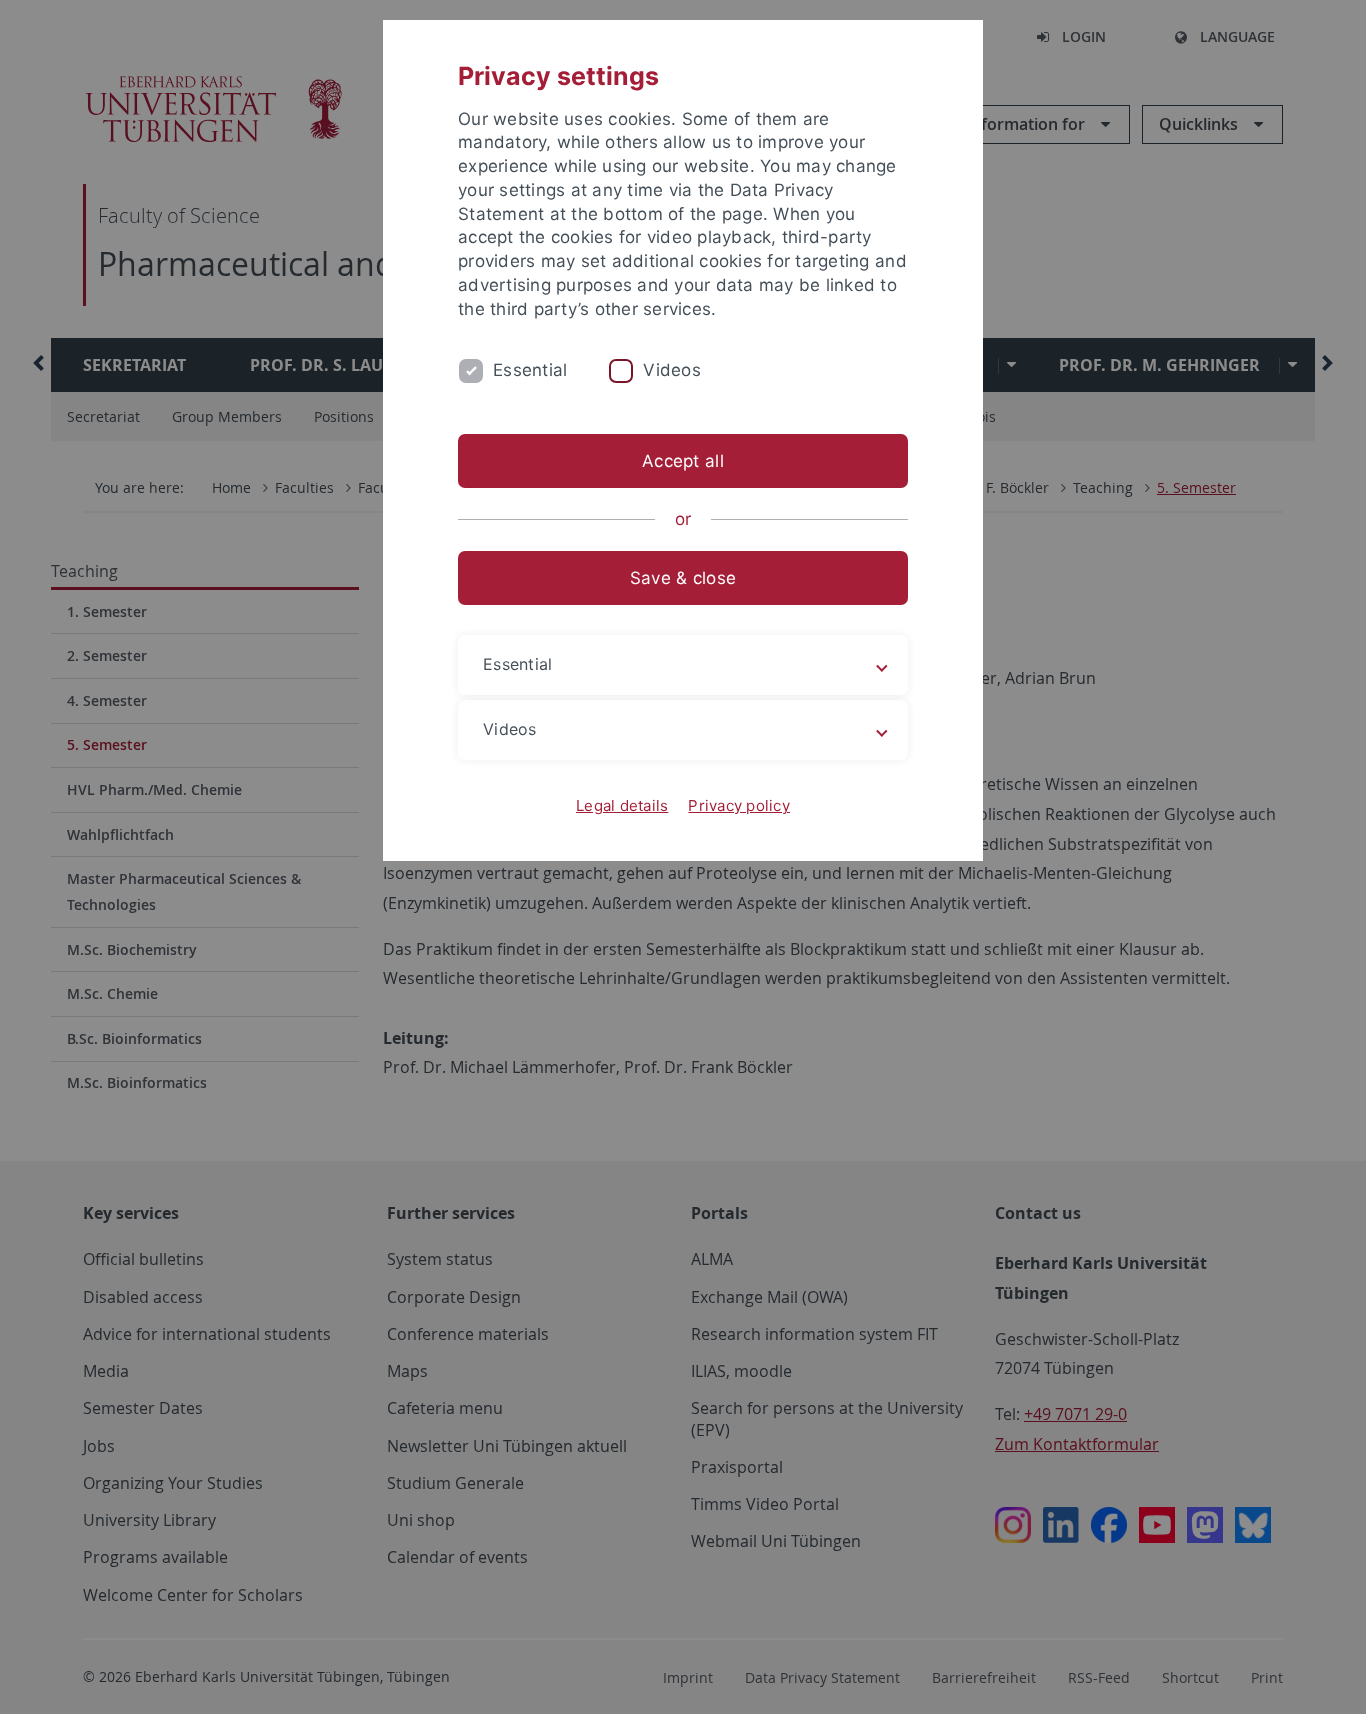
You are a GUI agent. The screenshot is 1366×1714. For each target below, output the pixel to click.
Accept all (683, 461)
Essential (530, 370)
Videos (672, 370)
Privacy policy (739, 805)
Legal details (622, 805)
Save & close (683, 578)
